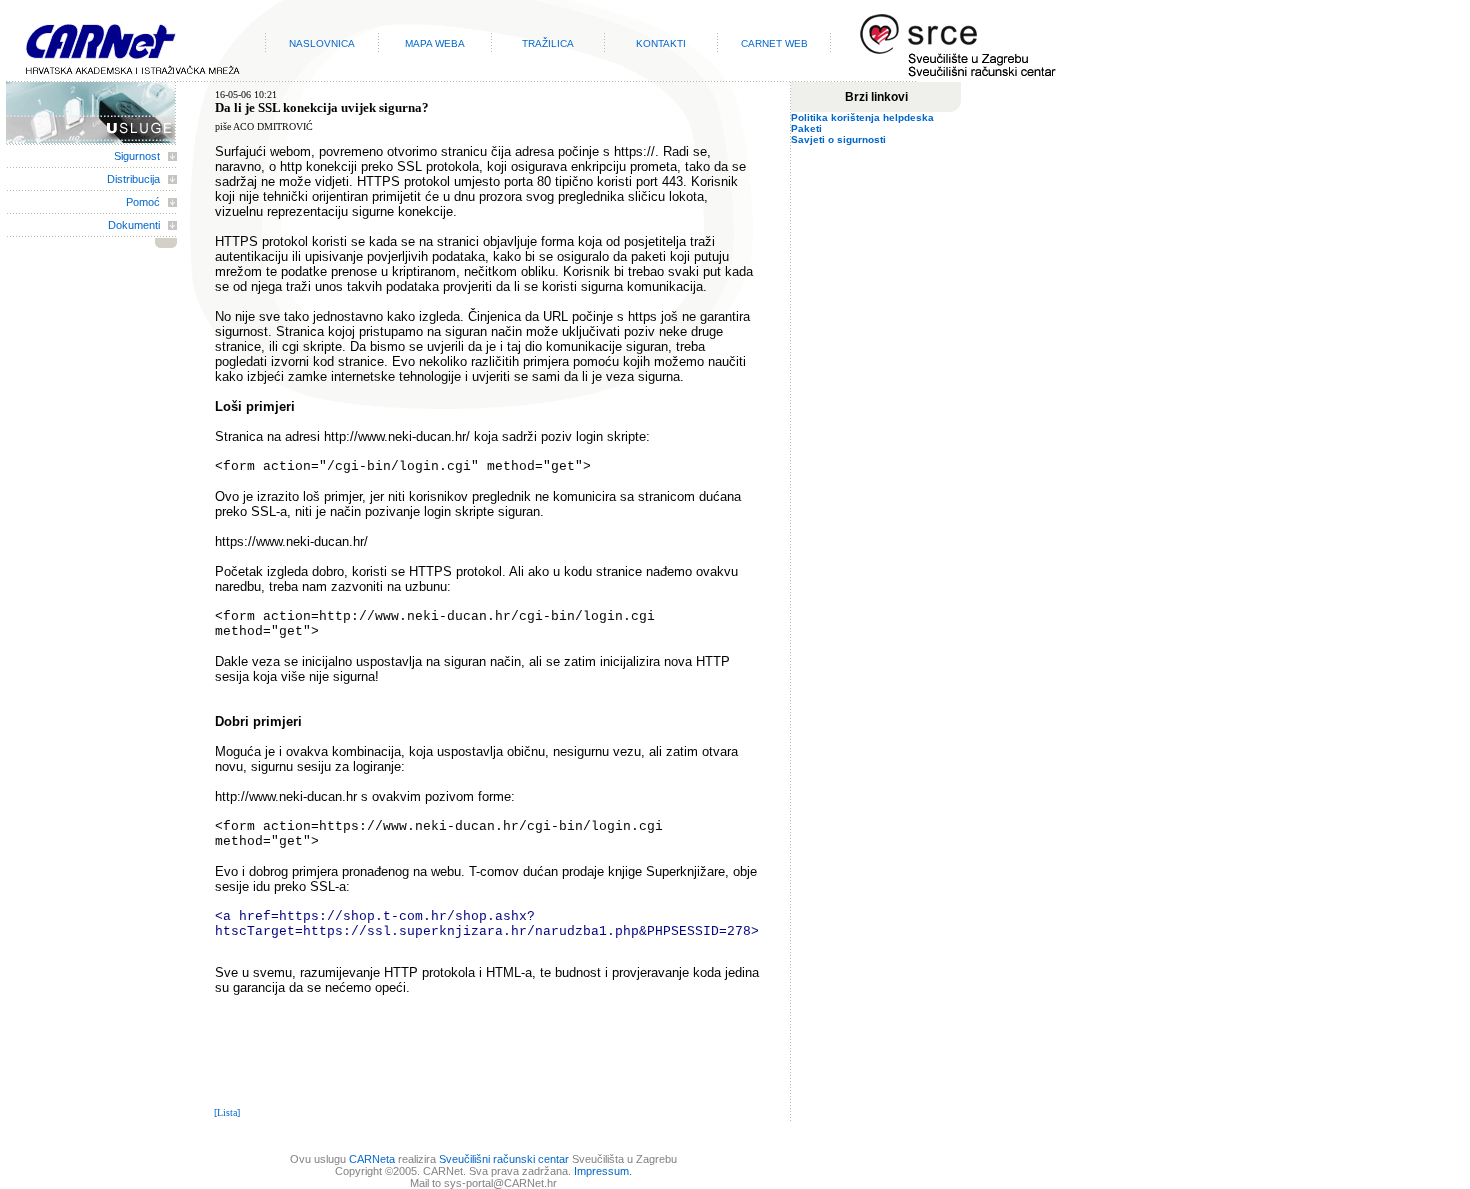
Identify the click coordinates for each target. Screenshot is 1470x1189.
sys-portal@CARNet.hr (500, 1183)
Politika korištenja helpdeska (862, 117)
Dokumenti (134, 225)
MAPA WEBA (435, 43)
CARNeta (372, 1159)
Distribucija (133, 179)
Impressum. (603, 1171)
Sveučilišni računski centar (504, 1159)
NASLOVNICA (322, 43)
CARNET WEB (774, 43)
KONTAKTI (661, 43)
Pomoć (143, 202)
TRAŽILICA (548, 43)
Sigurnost (137, 156)
